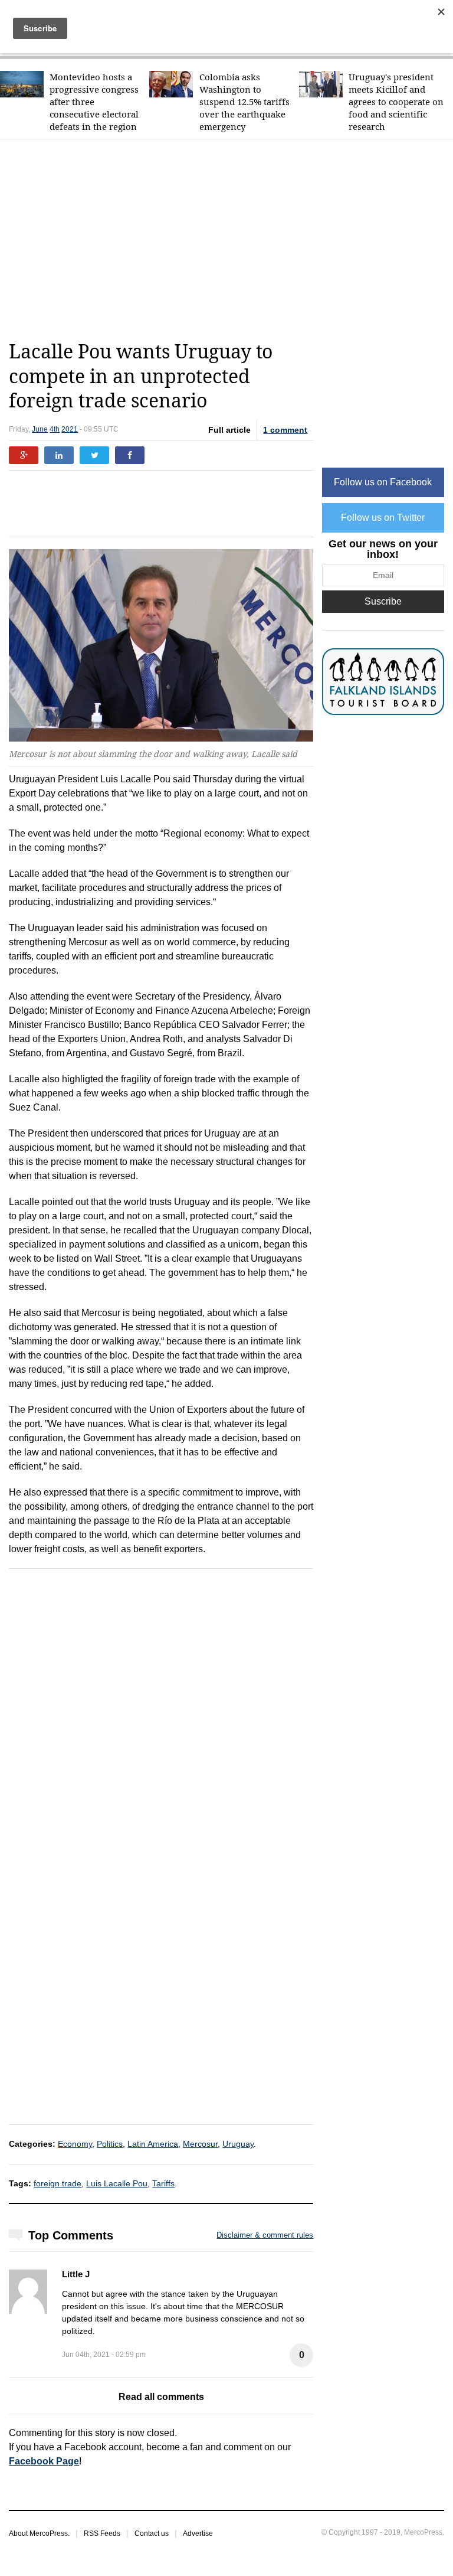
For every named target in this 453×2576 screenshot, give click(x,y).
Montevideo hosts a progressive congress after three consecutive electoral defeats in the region (94, 102)
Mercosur (200, 2144)
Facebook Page (44, 2461)
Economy (75, 2144)
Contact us (152, 2533)
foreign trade (58, 2183)
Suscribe (383, 601)
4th (55, 429)
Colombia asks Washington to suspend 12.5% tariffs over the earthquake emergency (244, 102)
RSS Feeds (102, 2533)
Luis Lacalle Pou (117, 2183)
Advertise (198, 2533)
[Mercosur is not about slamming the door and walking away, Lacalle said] (161, 646)
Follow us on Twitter (383, 518)
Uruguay (238, 2144)
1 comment (285, 430)
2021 (70, 429)
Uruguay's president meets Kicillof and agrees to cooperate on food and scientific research (396, 102)
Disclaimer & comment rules (265, 2235)
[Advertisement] (231, 240)
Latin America (153, 2144)
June (40, 429)
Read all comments (161, 2397)
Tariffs (163, 2183)
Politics (110, 2144)
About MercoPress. (39, 2533)
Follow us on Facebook (383, 482)
